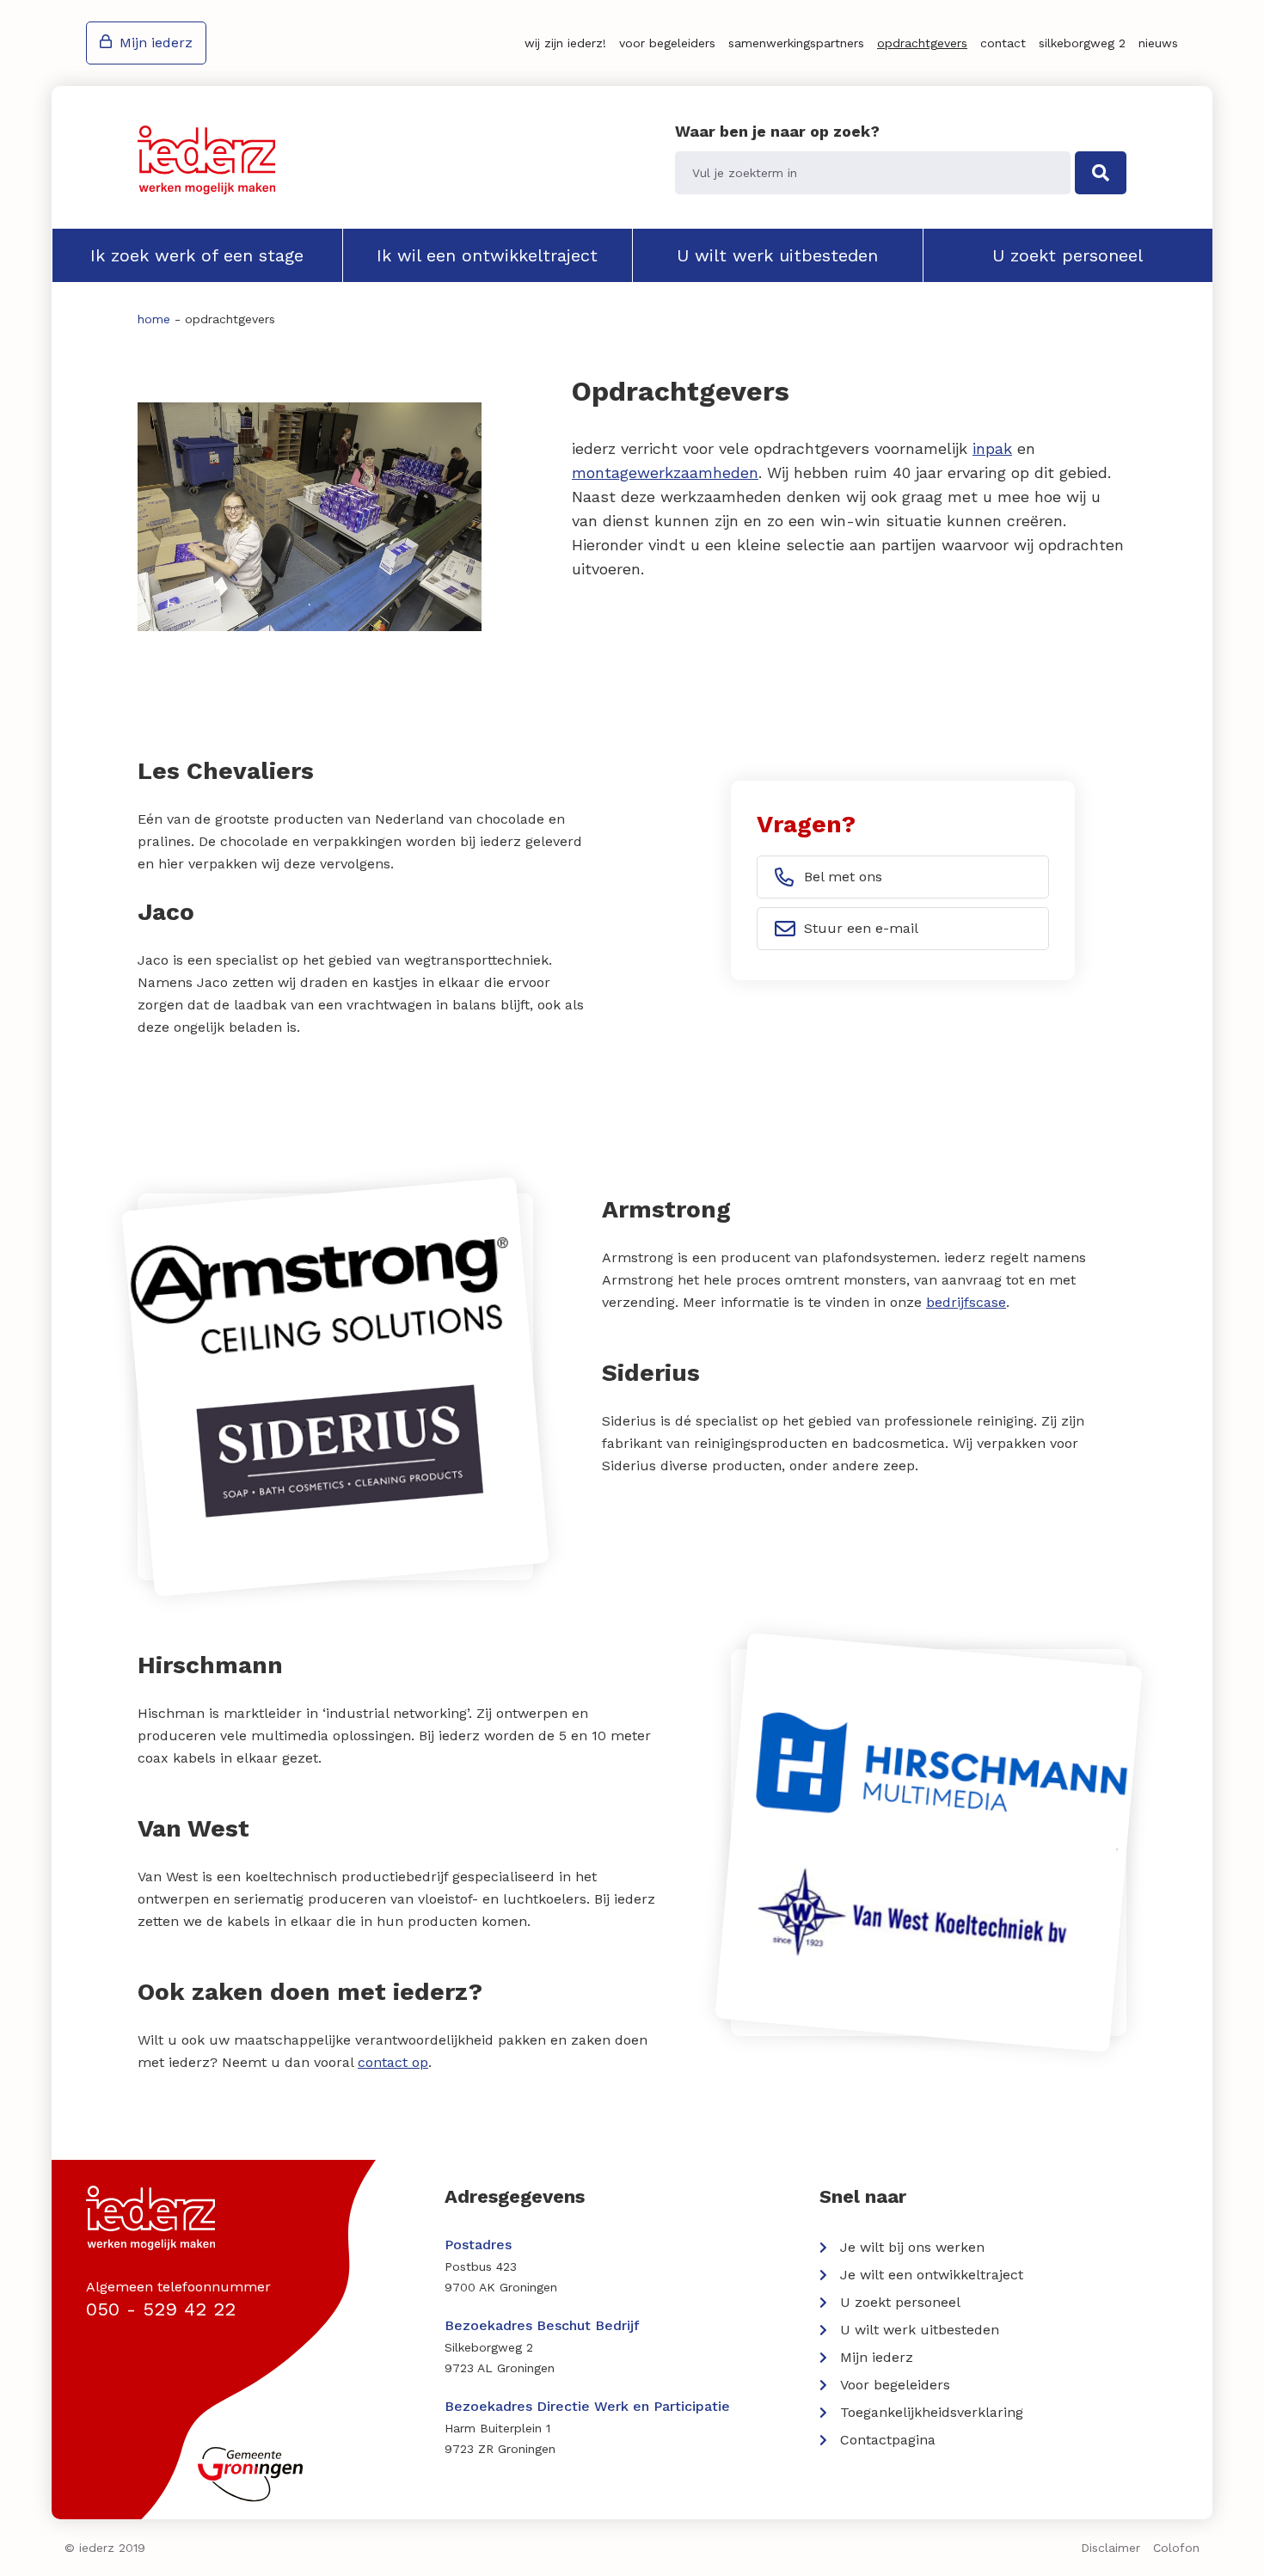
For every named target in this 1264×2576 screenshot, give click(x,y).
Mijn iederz (156, 43)
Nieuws (1158, 43)
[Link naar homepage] (206, 160)
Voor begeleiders (667, 43)
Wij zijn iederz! (565, 43)
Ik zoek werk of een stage (197, 255)
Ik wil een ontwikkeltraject (487, 255)
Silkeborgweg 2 (1082, 43)
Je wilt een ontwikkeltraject (932, 2275)
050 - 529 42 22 (161, 2309)
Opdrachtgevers (922, 43)
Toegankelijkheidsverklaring (932, 2412)
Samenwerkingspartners (796, 43)
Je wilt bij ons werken (912, 2247)
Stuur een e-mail (861, 928)
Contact (1003, 43)
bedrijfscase (966, 1302)
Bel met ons (843, 877)
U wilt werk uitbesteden (777, 255)
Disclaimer (1111, 2548)
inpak (992, 448)
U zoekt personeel (1068, 255)
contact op (393, 2062)
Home (154, 319)
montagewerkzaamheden (665, 472)
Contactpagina (888, 2440)
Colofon (1176, 2548)
